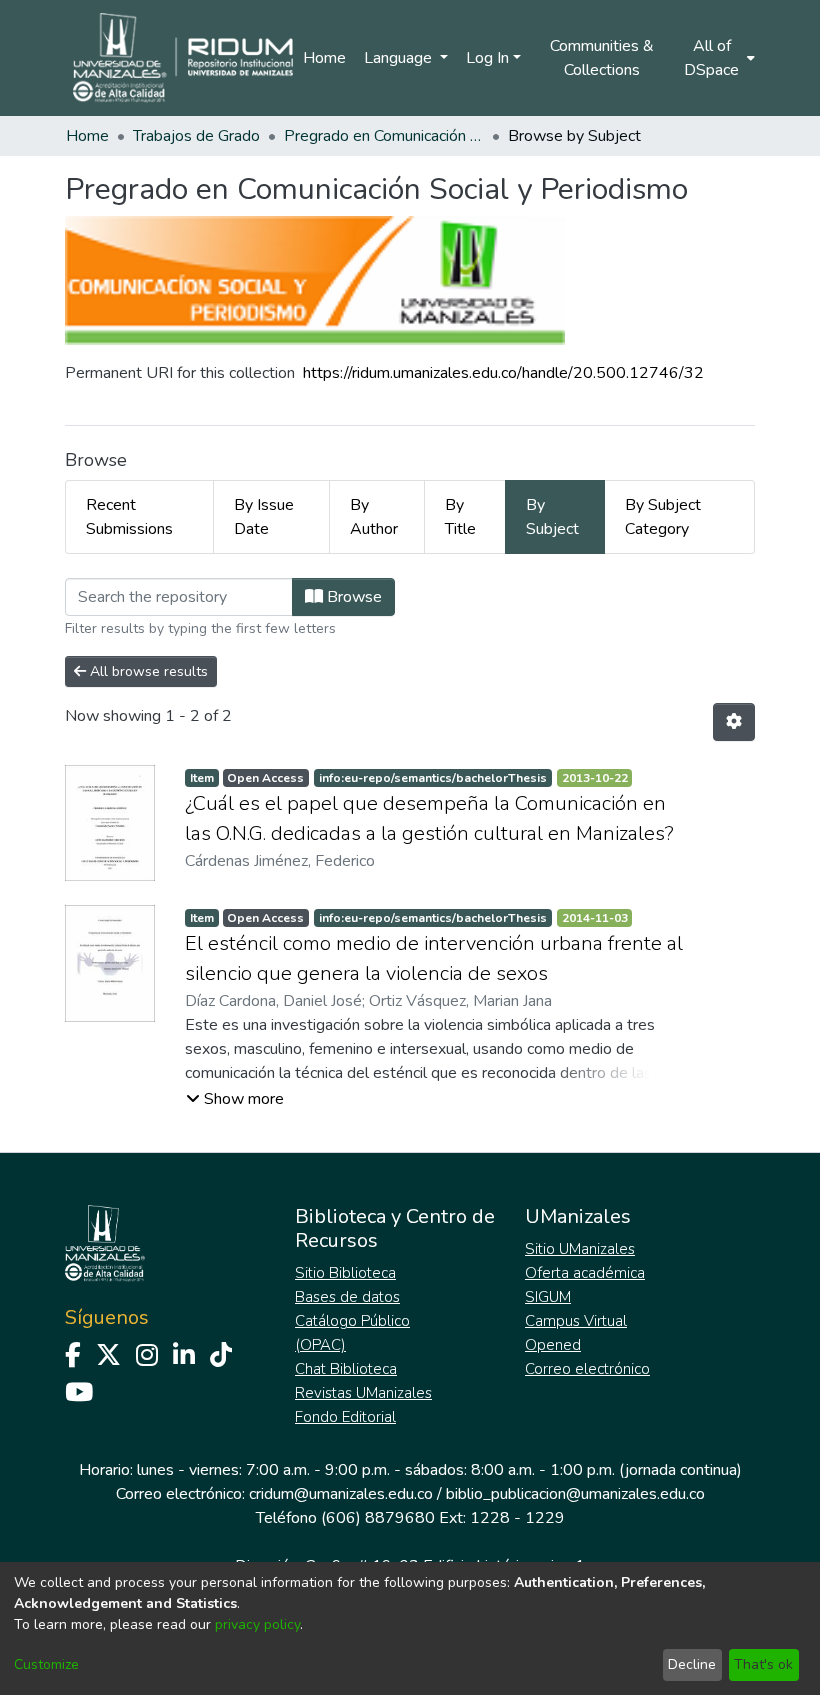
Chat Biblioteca (346, 1369)
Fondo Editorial (345, 1417)
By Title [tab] (460, 517)
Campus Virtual (576, 1321)
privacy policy (257, 1624)
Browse (352, 597)
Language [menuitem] (400, 58)
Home (324, 58)
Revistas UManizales (363, 1393)
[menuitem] (718, 58)
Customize (46, 1664)
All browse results (147, 671)
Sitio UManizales (580, 1249)
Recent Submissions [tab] (129, 517)
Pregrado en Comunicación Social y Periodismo (384, 136)
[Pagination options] (734, 722)
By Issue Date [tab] (264, 517)
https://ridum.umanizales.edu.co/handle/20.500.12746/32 (503, 373)
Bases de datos (347, 1297)
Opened (553, 1345)
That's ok (763, 1664)
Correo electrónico (587, 1369)
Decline (692, 1664)
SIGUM (548, 1297)
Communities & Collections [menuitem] (602, 58)
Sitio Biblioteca (345, 1273)
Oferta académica (585, 1273)
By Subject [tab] (552, 517)
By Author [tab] (374, 517)
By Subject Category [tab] (663, 517)
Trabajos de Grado (196, 136)
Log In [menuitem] (487, 58)
